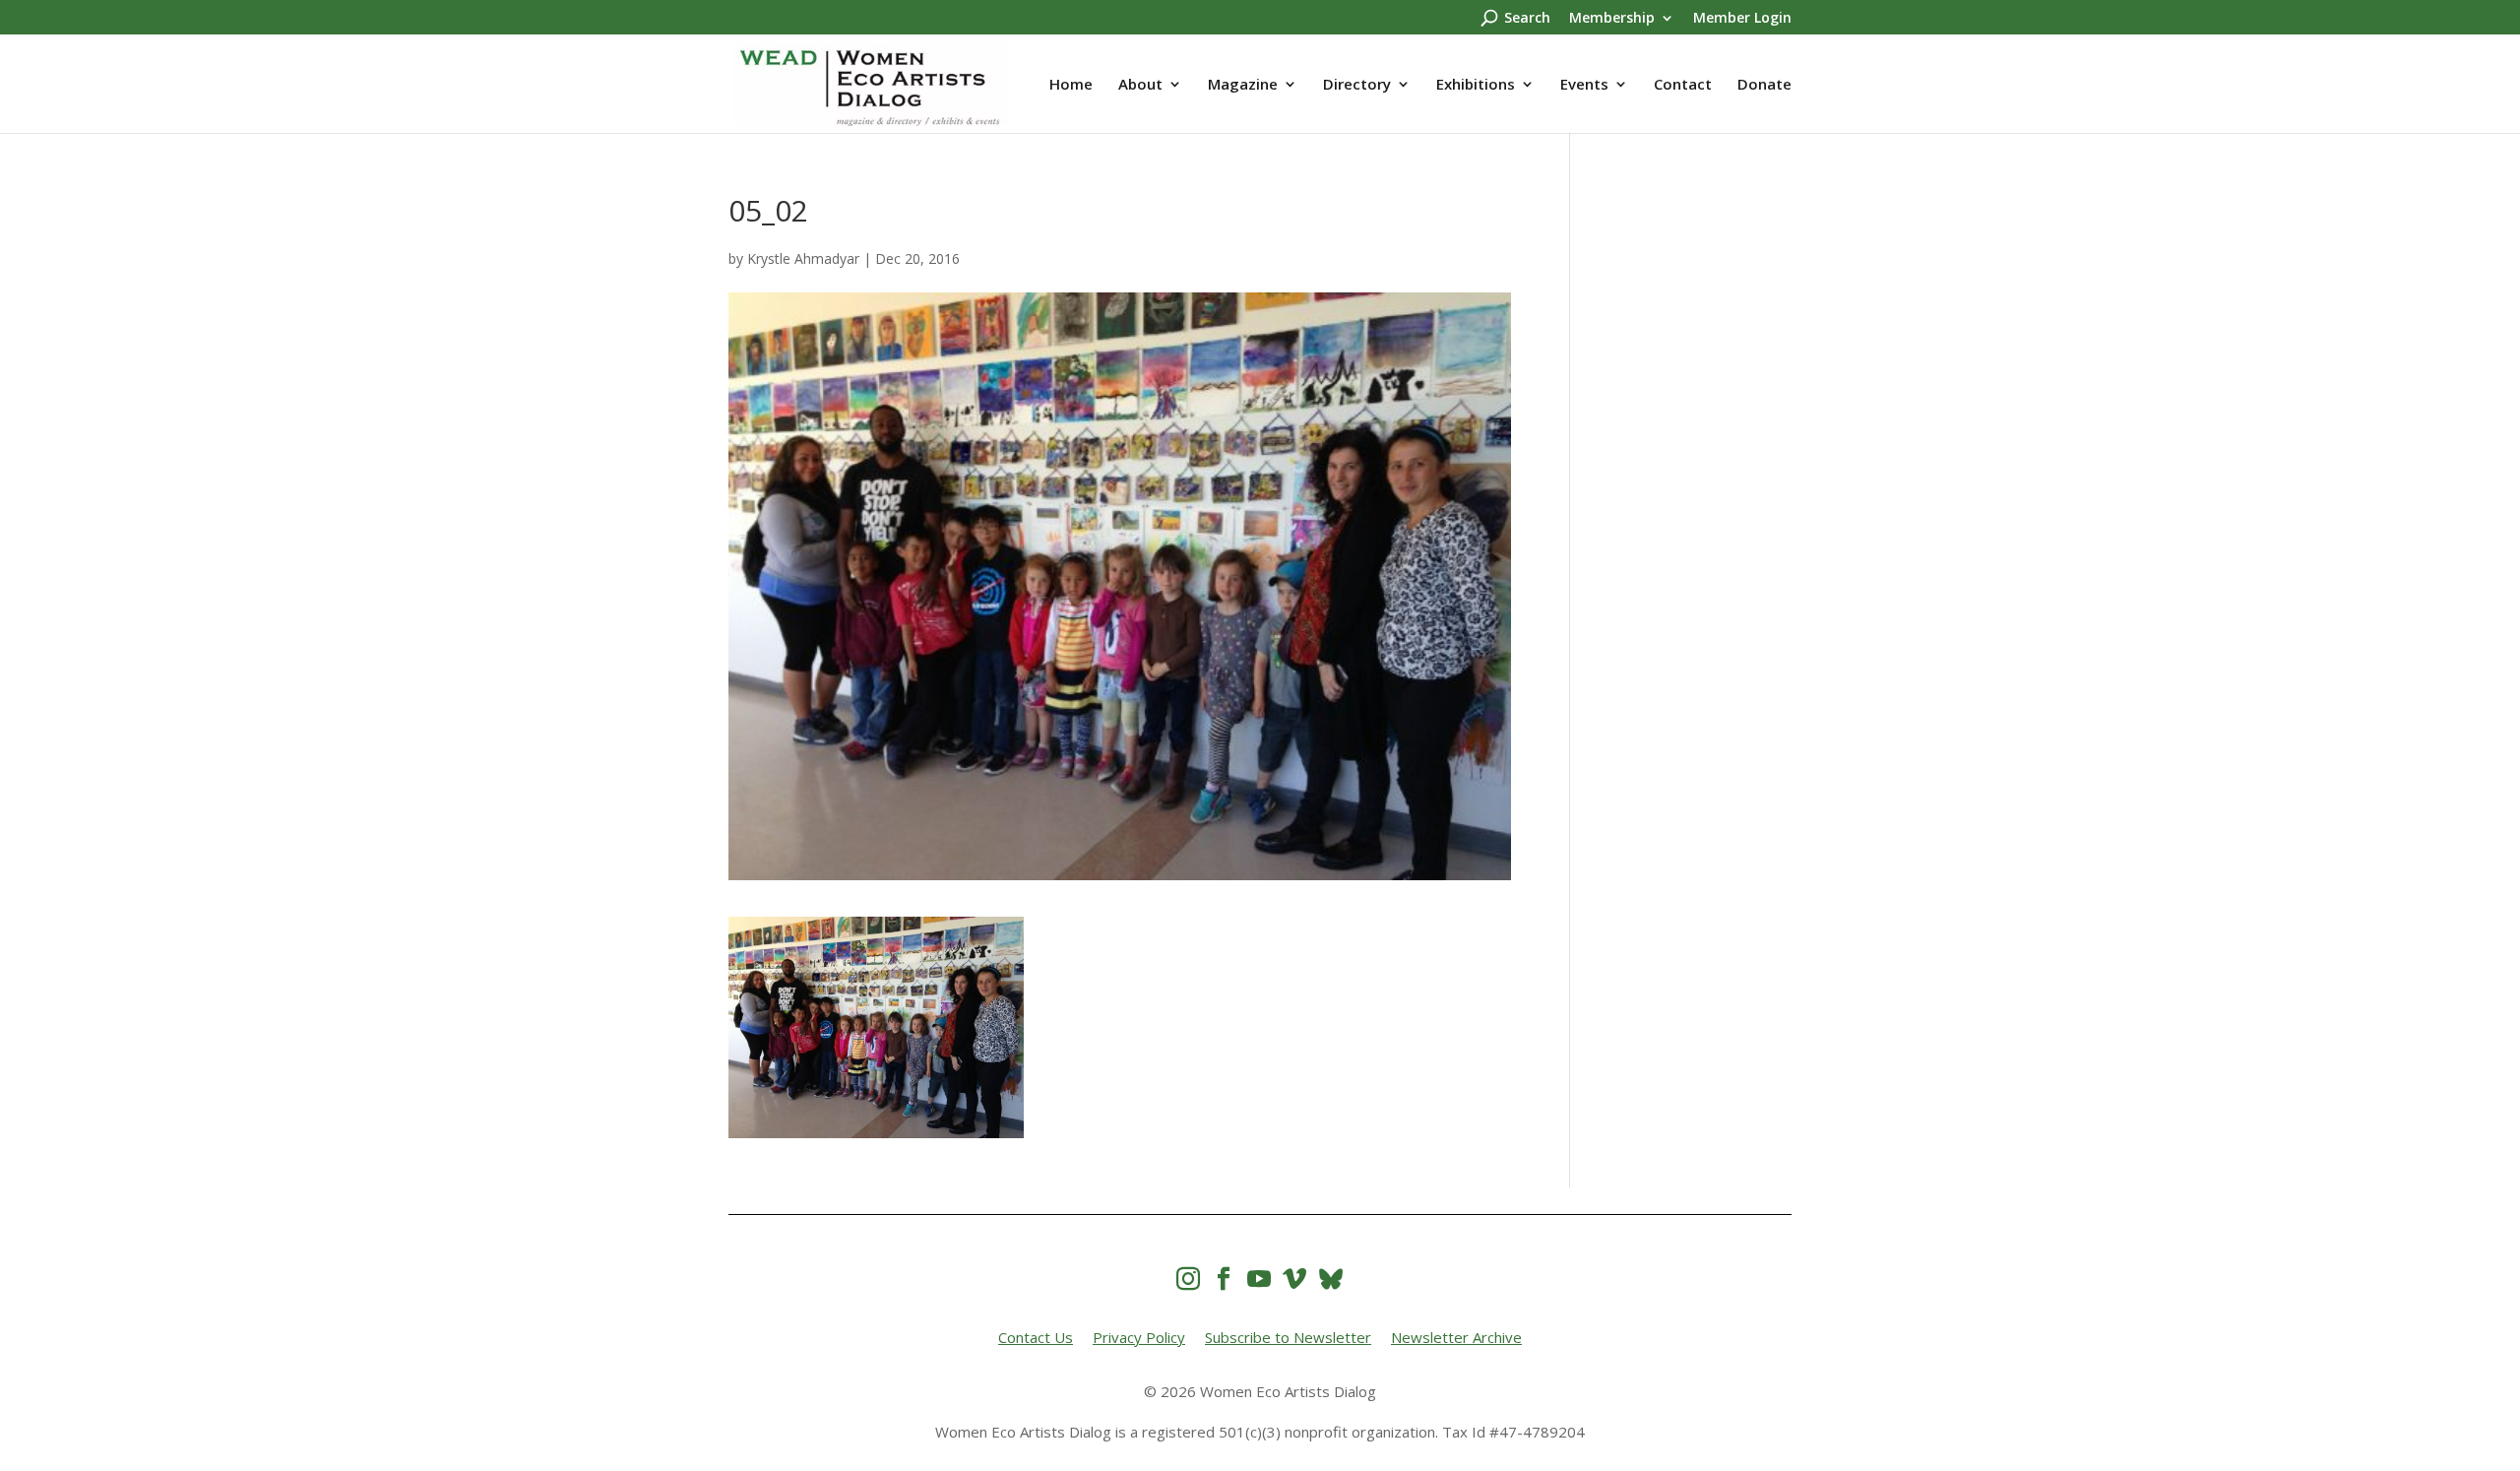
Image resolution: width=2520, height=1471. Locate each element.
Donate (1764, 85)
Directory (1357, 85)
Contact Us (1036, 1337)
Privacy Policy (1139, 1337)
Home (1071, 85)
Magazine (1243, 85)
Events (1584, 85)
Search (1527, 19)
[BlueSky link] (1331, 1279)
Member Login (1742, 19)
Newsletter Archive (1456, 1337)
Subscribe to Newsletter (1288, 1337)
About (1140, 85)
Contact (1683, 85)
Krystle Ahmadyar (803, 258)
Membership (1612, 19)
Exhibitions (1476, 85)
